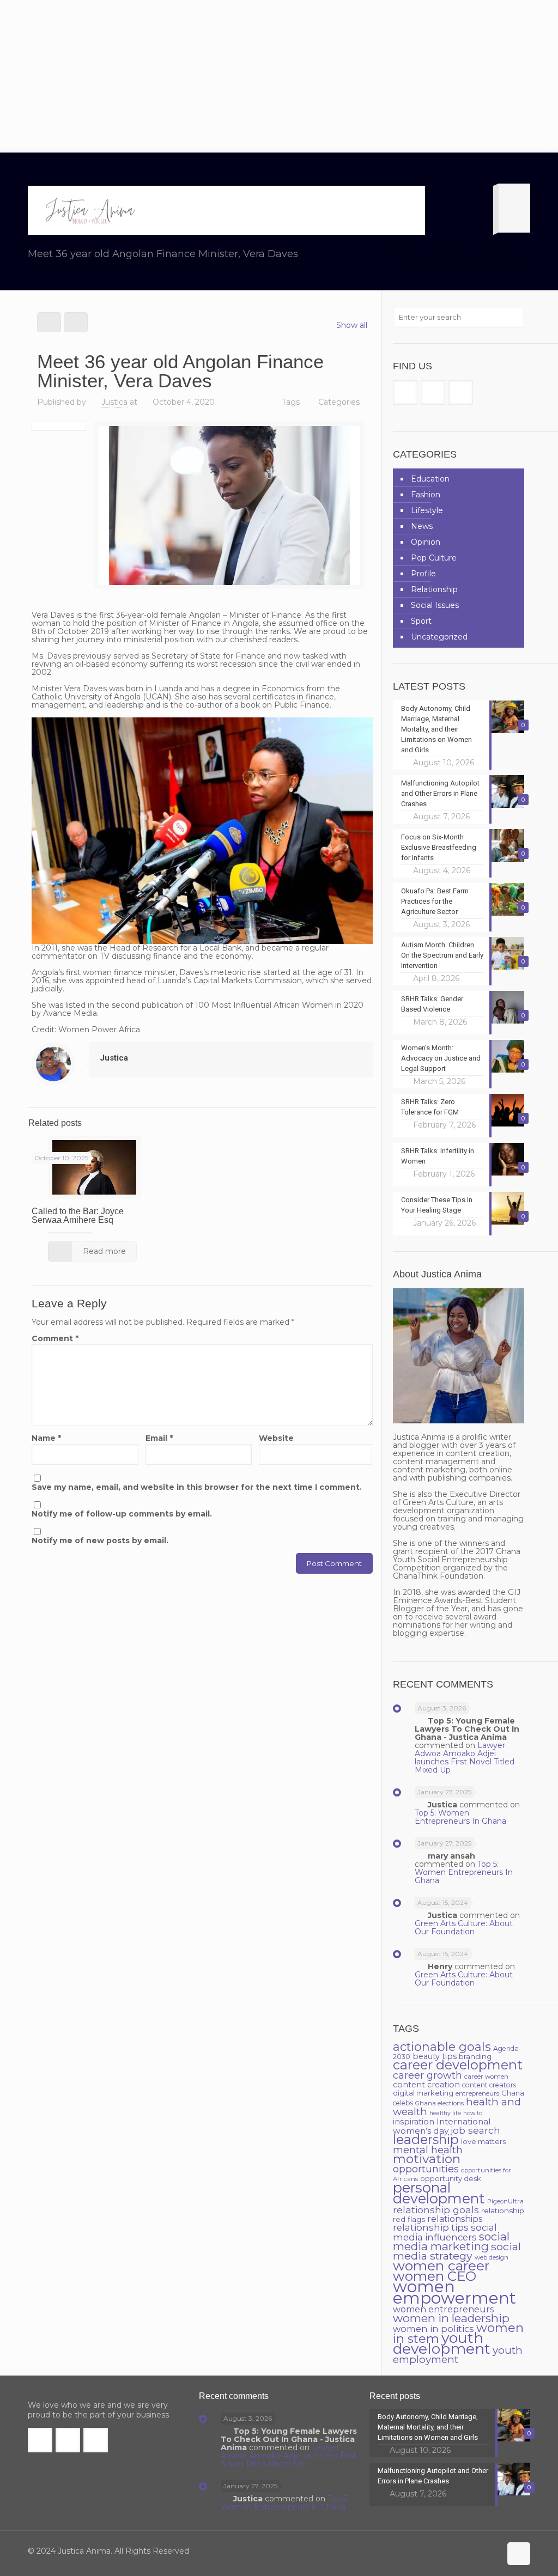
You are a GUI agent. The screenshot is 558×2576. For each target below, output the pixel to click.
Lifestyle (427, 510)
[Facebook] (447, 2551)
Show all (352, 325)
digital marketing (423, 2093)
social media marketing (451, 2241)
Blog (448, 253)
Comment (55, 1339)
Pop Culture (434, 558)
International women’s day (442, 2126)
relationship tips (431, 2227)
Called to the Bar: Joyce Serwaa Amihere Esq (78, 1216)
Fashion (426, 495)
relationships (455, 2219)
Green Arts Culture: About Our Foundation (464, 1928)
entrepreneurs (477, 2093)
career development (458, 2065)
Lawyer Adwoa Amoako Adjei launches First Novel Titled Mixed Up (465, 1758)
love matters (483, 2141)
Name (46, 1438)
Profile (494, 253)
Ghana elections (439, 2103)
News (422, 526)
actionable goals (442, 2047)
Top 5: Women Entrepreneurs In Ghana (460, 1817)
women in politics (433, 2329)
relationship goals (436, 2210)
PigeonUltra (505, 2201)
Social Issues (435, 605)
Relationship (434, 589)
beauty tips (435, 2056)
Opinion (426, 542)
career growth (427, 2075)
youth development (442, 2343)
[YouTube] (476, 2551)
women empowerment (454, 2292)
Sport (421, 621)
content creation (426, 2085)
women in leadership (451, 2318)
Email (159, 1438)
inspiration (414, 2122)
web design (492, 2257)
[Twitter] (461, 2551)
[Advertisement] (279, 76)
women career (441, 2266)
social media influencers (445, 2232)
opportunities (426, 2169)
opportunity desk (451, 2178)
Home (404, 253)
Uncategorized (439, 637)
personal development (439, 2193)
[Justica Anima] (89, 210)
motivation (427, 2159)
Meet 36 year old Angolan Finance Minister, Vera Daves (465, 266)
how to (473, 2113)
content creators (489, 2085)
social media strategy (457, 2251)
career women (486, 2076)
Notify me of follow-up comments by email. (122, 1514)
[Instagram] (491, 2551)
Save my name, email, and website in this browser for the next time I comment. (197, 1487)
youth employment (458, 2355)
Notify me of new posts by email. (100, 1541)
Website (276, 1438)
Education (430, 479)
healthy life (445, 2113)
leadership (426, 2139)
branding (475, 2056)
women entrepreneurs (443, 2309)
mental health (428, 2150)
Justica (114, 402)
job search (475, 2130)
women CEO (435, 2276)
